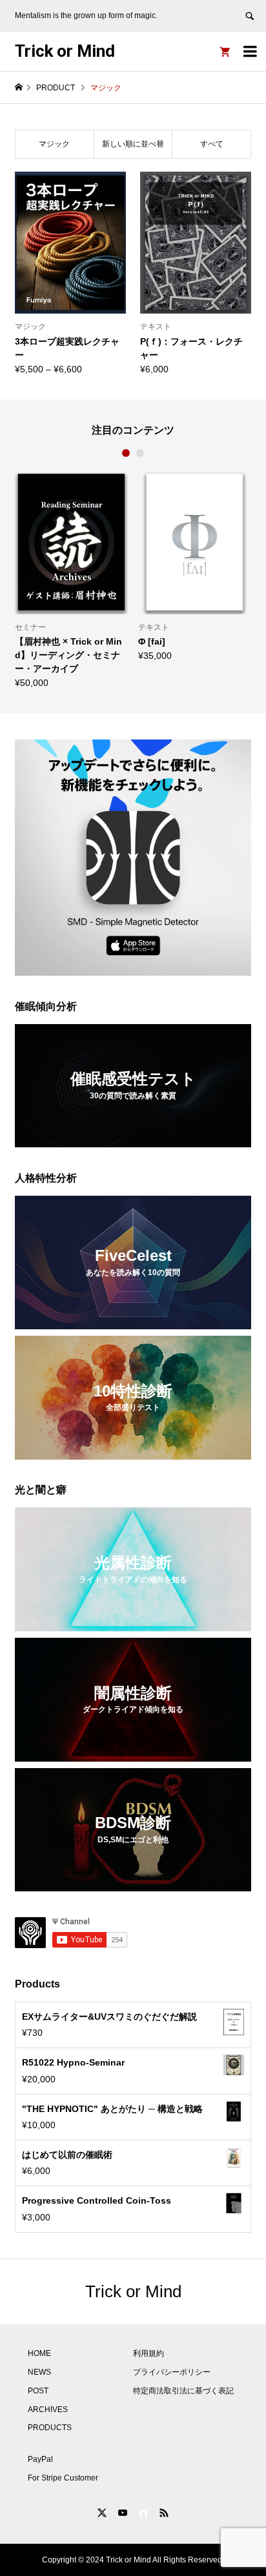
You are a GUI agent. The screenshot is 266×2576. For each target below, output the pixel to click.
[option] (78, 565)
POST (38, 2391)
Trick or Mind (65, 51)
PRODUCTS (50, 2428)
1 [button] (126, 453)
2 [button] (140, 453)
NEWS (39, 2372)
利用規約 (148, 2353)
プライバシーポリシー (172, 2372)
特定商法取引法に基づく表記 (183, 2391)
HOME (39, 2353)
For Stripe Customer (63, 2478)
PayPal (40, 2459)
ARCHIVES (48, 2410)
